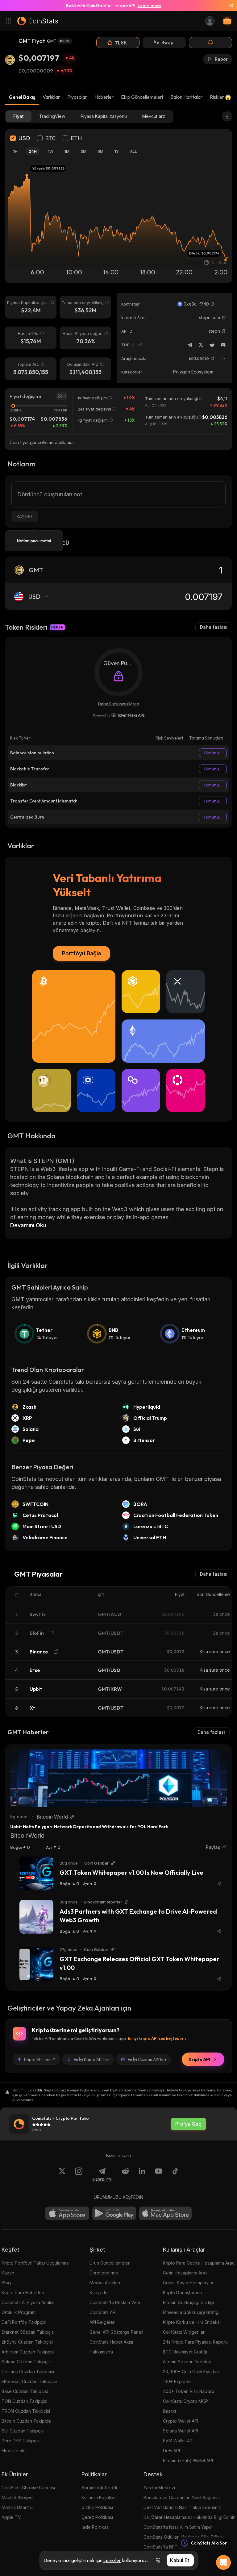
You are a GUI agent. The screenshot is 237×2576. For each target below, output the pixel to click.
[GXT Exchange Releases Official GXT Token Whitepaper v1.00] (36, 1964)
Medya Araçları (105, 2283)
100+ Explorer (177, 2381)
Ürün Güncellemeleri (110, 2263)
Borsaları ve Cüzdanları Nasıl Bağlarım (182, 2497)
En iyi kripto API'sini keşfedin (155, 2038)
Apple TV (11, 2517)
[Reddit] (212, 345)
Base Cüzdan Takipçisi (25, 2391)
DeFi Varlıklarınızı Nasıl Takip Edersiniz (182, 2507)
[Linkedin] (142, 2175)
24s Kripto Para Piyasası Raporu (195, 2342)
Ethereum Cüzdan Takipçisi (29, 2381)
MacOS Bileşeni (17, 2497)
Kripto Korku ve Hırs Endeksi (192, 2322)
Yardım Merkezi (159, 2488)
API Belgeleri (102, 2322)
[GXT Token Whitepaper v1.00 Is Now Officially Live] (36, 1874)
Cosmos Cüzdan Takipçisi (28, 2372)
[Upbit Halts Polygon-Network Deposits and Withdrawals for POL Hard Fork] (118, 1778)
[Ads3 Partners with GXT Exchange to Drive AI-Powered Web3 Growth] (36, 1917)
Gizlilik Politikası (97, 2507)
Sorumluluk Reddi (99, 2488)
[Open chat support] (223, 2562)
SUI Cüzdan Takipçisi (23, 2431)
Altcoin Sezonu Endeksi (187, 2362)
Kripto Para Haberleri (23, 2293)
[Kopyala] (213, 304)
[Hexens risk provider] (119, 715)
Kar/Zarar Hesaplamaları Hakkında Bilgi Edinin (189, 2517)
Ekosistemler (14, 2451)
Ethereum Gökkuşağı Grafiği (191, 2312)
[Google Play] (114, 2213)
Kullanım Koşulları (99, 2497)
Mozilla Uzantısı (17, 2507)
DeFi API (171, 2451)
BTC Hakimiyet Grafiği (185, 2352)
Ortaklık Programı (19, 2312)
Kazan (8, 2273)
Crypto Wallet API (181, 2421)
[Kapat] (229, 6)
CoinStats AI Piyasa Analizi (28, 2302)
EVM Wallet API (178, 2441)
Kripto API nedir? (40, 2059)
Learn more (150, 6)
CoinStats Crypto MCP (185, 2401)
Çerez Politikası (97, 2517)
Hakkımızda (101, 2352)
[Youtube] (159, 2175)
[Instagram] (79, 2175)
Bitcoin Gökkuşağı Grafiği (188, 2302)
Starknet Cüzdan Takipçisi (28, 2332)
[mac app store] (165, 2213)
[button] (213, 304)
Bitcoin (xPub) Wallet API (188, 2460)
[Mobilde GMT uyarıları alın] (210, 43)
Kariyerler (99, 2293)
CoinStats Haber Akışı (111, 2342)
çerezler (112, 2560)
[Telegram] (190, 345)
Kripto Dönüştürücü (182, 2293)
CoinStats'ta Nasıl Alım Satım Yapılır (178, 2527)
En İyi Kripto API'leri (91, 2059)
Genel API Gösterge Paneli (116, 2332)
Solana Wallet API (181, 2431)
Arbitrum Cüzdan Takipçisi (28, 2352)
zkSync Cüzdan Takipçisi (27, 2342)
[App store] (67, 2213)
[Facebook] (175, 2175)
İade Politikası (96, 2527)
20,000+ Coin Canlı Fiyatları (191, 2372)
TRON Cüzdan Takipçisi (26, 2411)
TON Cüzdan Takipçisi (24, 2401)
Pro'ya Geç (188, 2124)
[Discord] (223, 345)
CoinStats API (103, 2312)
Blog (6, 2283)
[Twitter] (201, 345)
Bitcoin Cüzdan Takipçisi (26, 2421)
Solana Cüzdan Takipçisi (27, 2362)
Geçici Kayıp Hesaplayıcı (188, 2283)
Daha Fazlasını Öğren (119, 704)
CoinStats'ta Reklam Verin (116, 2302)
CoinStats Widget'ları (184, 2332)
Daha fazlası (214, 627)
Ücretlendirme (104, 2273)
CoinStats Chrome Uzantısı (28, 2488)
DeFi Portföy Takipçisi (24, 2322)
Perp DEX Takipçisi (21, 2441)
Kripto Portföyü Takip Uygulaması (35, 2263)
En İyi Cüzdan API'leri (147, 2059)
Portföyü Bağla (81, 953)
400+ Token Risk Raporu (189, 2391)
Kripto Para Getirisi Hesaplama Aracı (199, 2263)
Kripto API (199, 2059)
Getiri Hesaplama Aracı (186, 2273)
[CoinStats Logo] (38, 21)
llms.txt (170, 2411)
